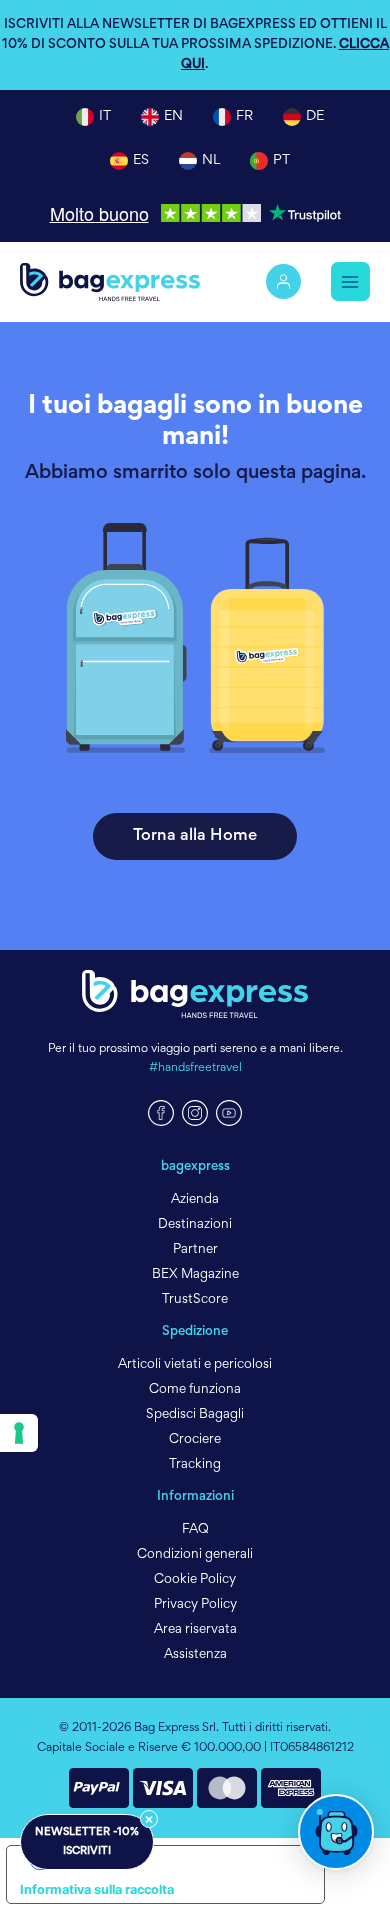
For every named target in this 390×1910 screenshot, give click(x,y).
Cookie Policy (195, 1580)
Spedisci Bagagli (195, 1415)
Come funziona (195, 1390)
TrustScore (195, 1300)
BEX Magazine (195, 1275)
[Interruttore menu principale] (350, 281)
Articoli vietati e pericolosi (195, 1365)
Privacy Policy (195, 1605)
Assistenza (195, 1655)
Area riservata (195, 1630)
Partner (195, 1250)
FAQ (195, 1530)
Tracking (195, 1465)
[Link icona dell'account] (283, 281)
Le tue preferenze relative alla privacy (185, 1859)
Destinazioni (195, 1225)
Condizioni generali (195, 1555)
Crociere (195, 1440)
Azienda (195, 1200)
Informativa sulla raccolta (97, 1889)
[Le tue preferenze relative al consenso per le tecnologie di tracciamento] (19, 1433)
